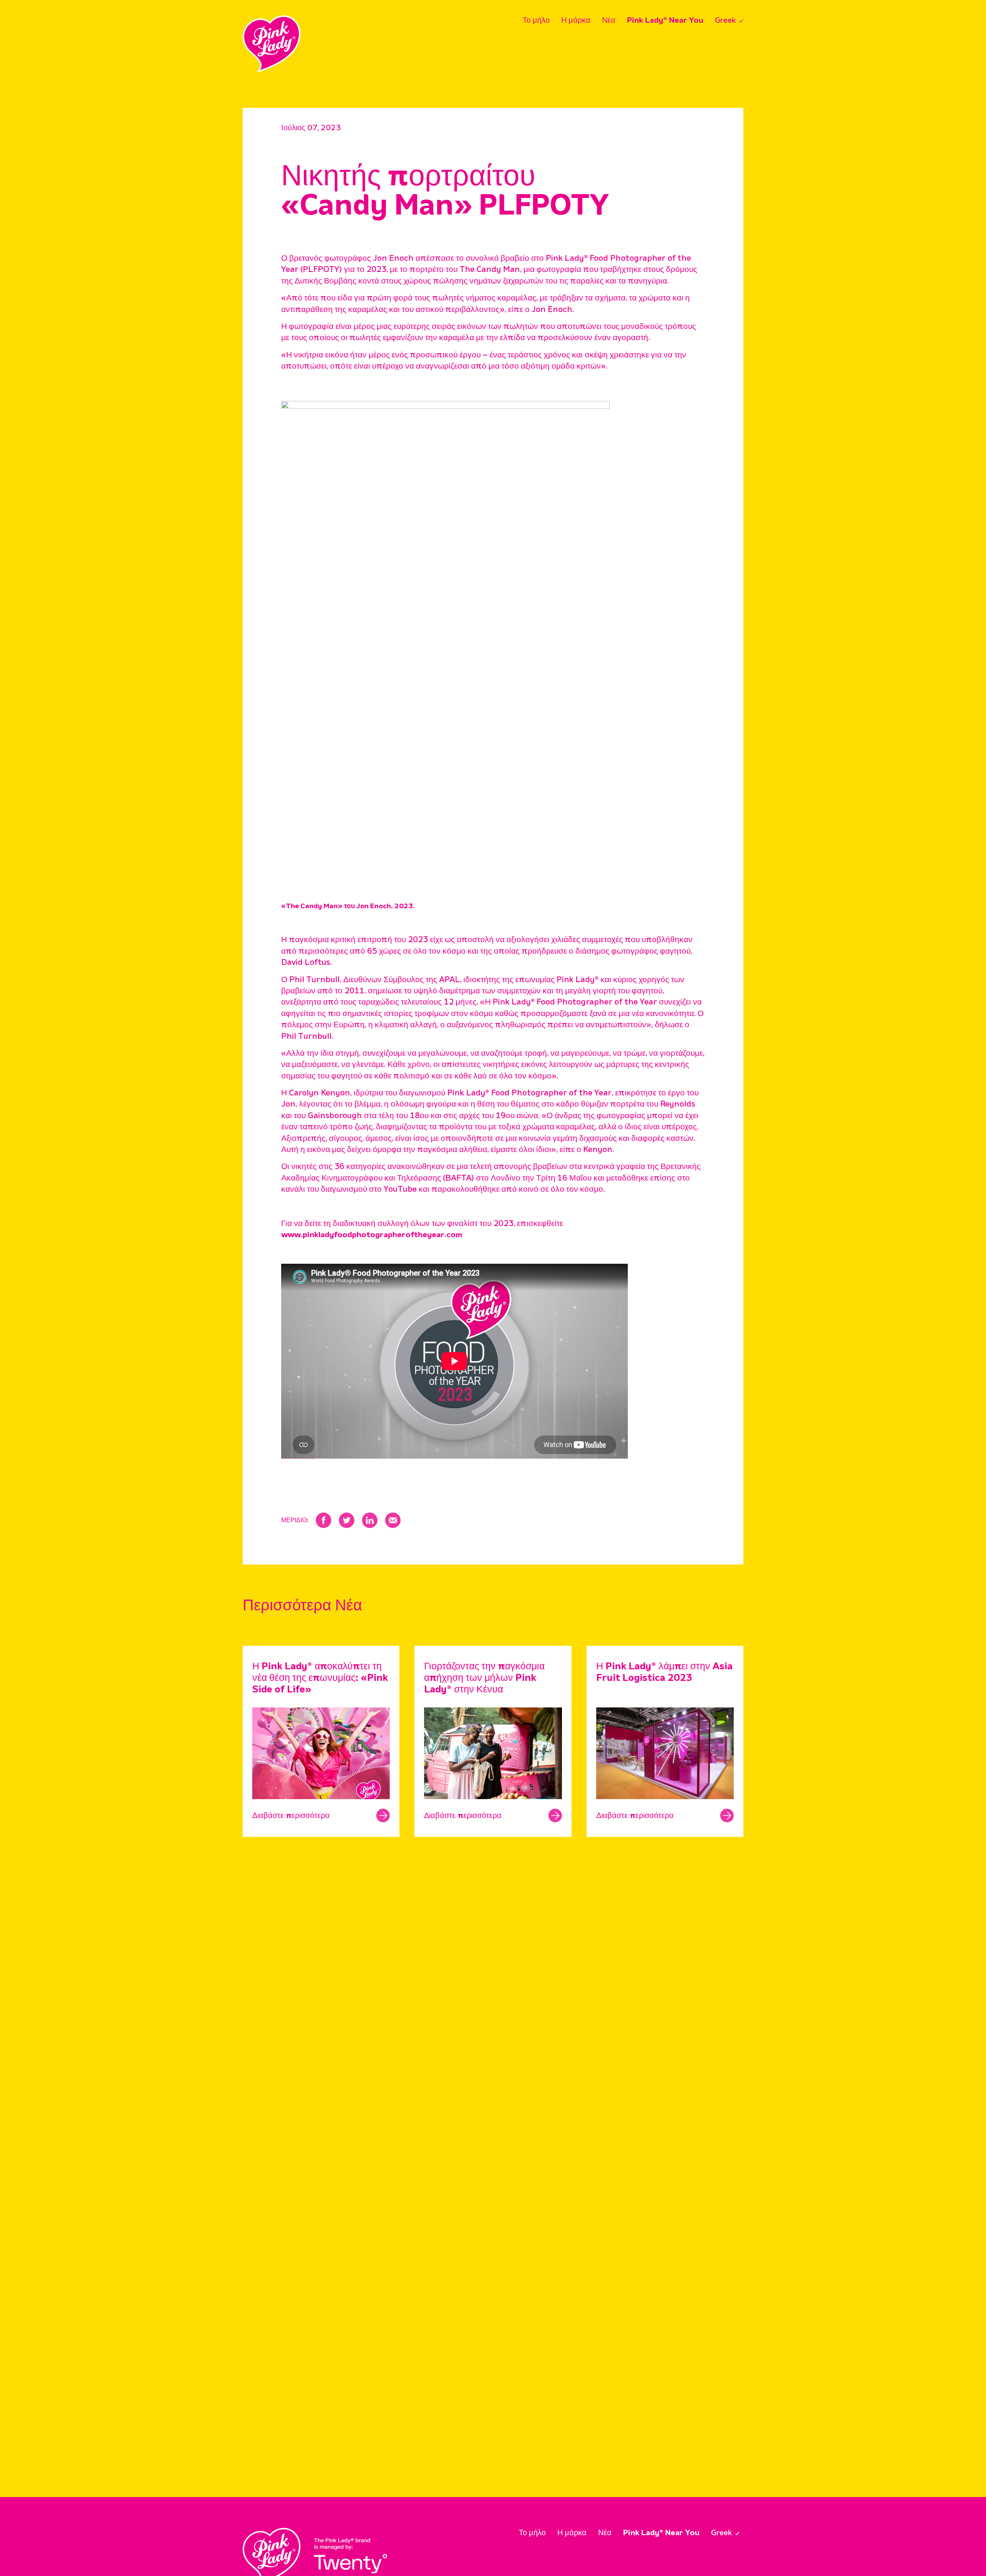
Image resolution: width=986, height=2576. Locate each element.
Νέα (609, 21)
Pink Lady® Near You (665, 21)
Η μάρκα (576, 21)
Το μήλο (536, 21)
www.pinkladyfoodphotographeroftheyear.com (372, 1235)
